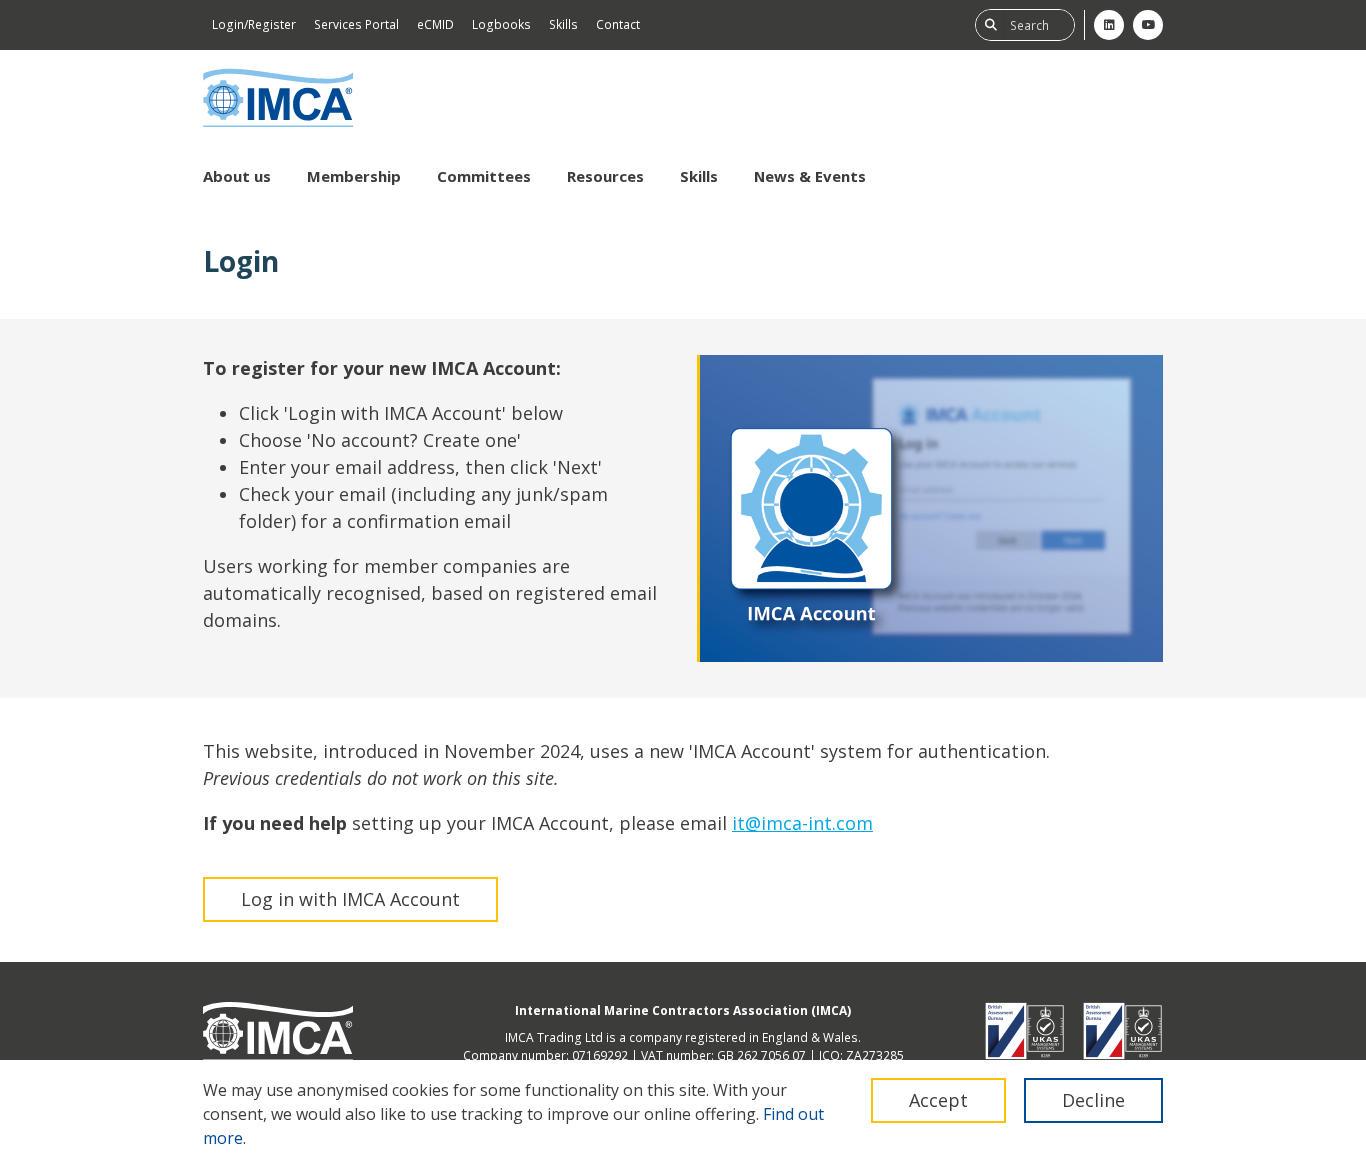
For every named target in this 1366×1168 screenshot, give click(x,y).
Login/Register (254, 24)
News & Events (810, 176)
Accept (938, 1100)
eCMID (435, 24)
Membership (354, 176)
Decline (1093, 1100)
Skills (563, 24)
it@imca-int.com (802, 823)
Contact (618, 24)
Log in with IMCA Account (350, 899)
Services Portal (356, 24)
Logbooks (501, 24)
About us (237, 176)
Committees (484, 176)
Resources (605, 176)
